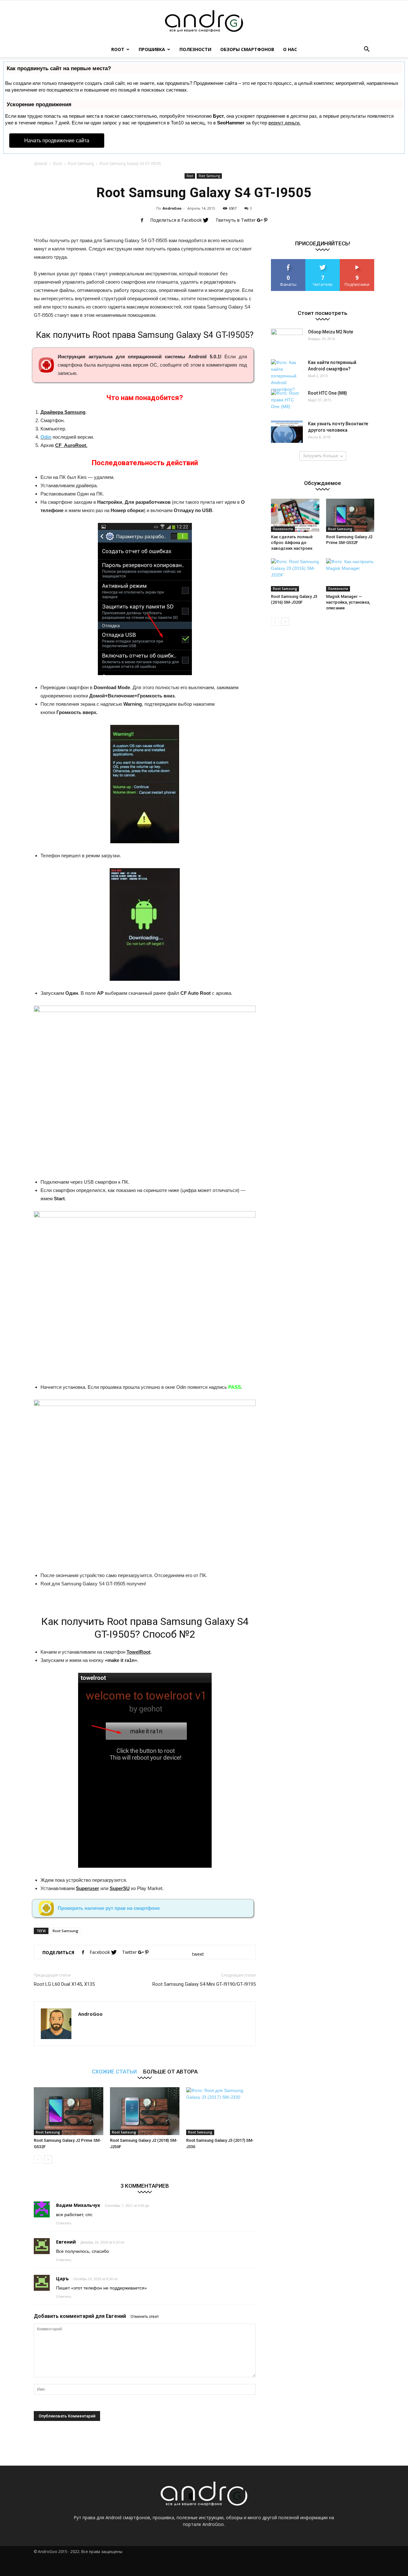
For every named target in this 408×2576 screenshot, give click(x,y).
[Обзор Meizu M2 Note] (287, 339)
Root (118, 49)
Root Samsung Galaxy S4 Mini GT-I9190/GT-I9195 (204, 1984)
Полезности (195, 49)
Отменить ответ (145, 2317)
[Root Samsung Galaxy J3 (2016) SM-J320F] (295, 575)
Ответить (64, 2223)
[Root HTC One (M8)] (287, 401)
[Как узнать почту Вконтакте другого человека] (287, 432)
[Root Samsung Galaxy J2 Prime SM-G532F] (69, 2111)
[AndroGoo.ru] (204, 21)
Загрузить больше (321, 456)
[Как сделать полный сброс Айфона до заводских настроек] (295, 515)
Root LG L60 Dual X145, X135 (64, 1984)
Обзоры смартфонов (247, 49)
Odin (46, 437)
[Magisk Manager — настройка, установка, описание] (350, 575)
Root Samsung (81, 164)
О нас (290, 49)
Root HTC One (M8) (328, 393)
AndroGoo (172, 208)
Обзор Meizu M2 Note (331, 332)
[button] (367, 49)
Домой (40, 164)
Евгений (116, 2316)
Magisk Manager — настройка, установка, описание (348, 602)
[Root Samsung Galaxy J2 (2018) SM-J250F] (145, 2111)
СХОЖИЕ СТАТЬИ (114, 2071)
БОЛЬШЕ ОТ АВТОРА (170, 2071)
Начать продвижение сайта (57, 141)
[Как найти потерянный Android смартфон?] (287, 376)
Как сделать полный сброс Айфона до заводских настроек (292, 543)
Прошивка (152, 49)
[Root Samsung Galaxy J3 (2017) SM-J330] (221, 2111)
